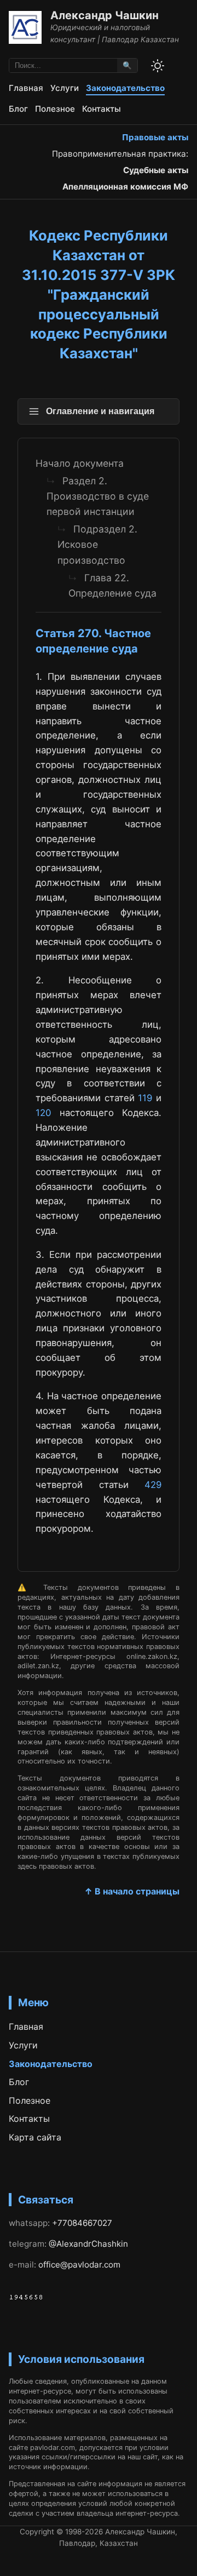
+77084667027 (82, 2223)
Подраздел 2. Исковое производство (97, 544)
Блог (18, 109)
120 (43, 1113)
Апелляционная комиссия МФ (125, 187)
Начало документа (80, 463)
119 (145, 1098)
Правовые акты (155, 137)
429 (153, 1485)
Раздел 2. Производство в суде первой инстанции (98, 496)
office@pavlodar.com (79, 2265)
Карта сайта (35, 2137)
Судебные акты (156, 170)
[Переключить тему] (158, 66)
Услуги (65, 88)
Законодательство (125, 88)
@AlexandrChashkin (88, 2244)
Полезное (55, 109)
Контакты (102, 109)
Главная (26, 88)
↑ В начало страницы (132, 1891)
